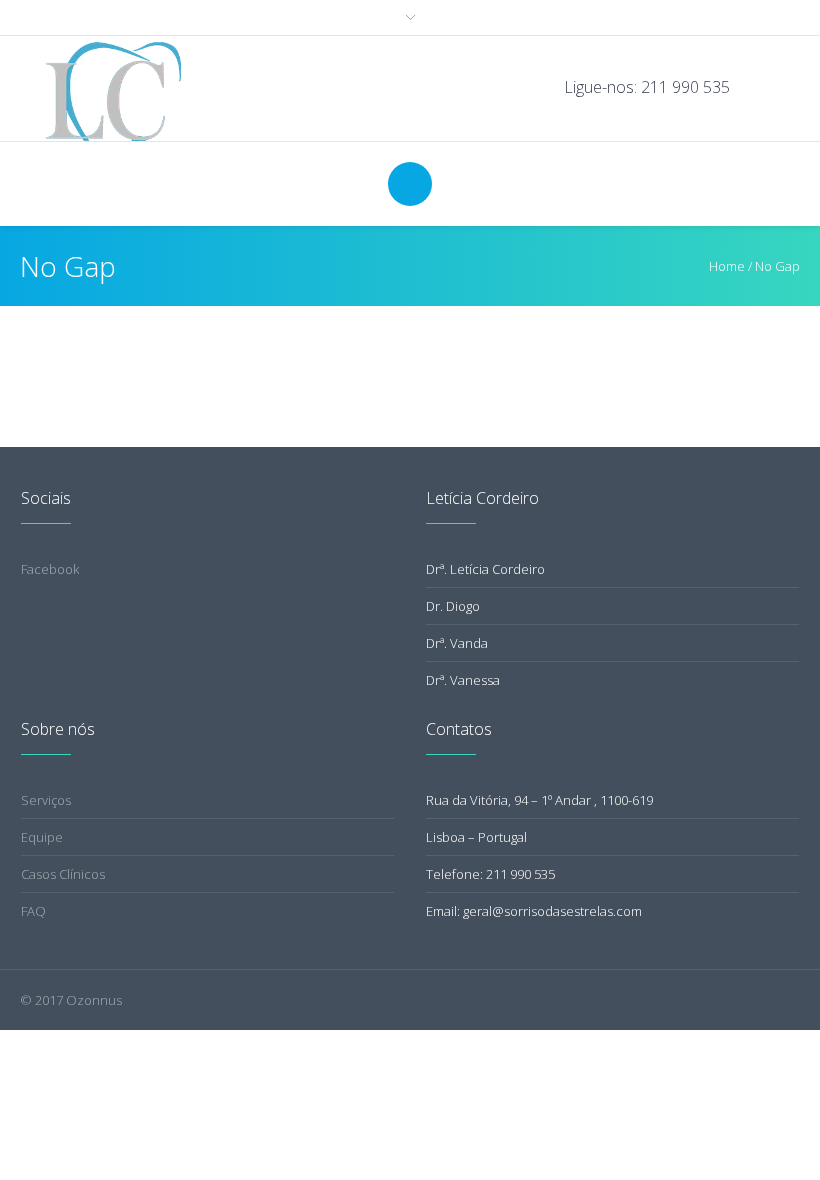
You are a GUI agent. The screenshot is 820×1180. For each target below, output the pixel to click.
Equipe (42, 837)
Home (727, 266)
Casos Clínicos (63, 874)
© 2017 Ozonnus (71, 1000)
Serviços (46, 800)
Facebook (50, 569)
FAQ (33, 911)
